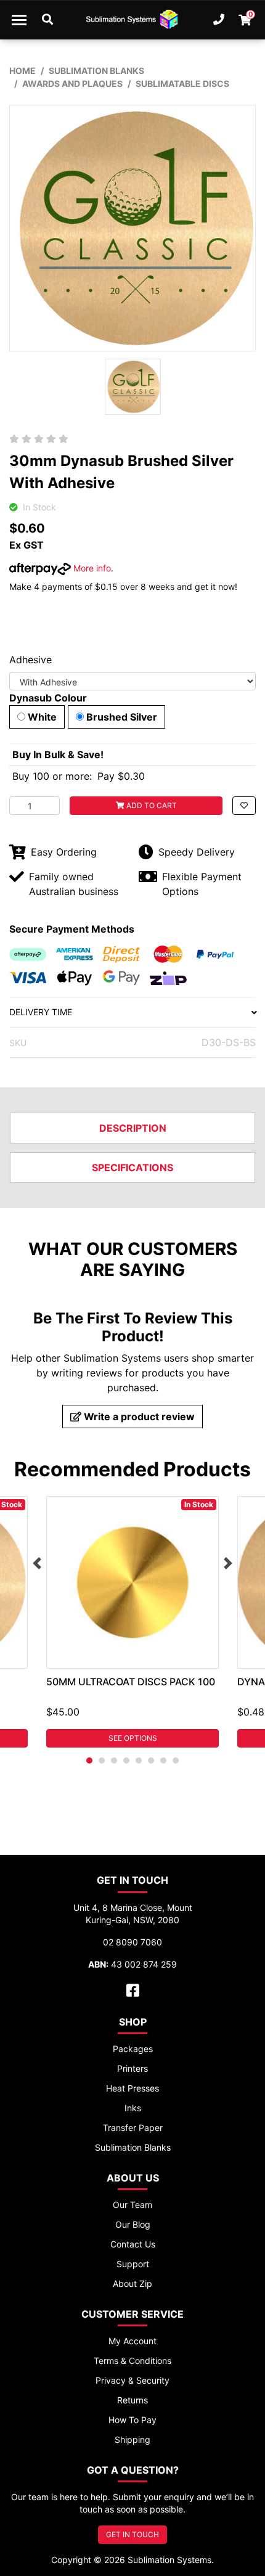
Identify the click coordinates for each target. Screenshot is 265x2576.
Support (133, 2264)
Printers (132, 2068)
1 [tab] (89, 1760)
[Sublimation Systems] (132, 20)
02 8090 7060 (132, 1942)
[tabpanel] (132, 1622)
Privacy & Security (132, 2380)
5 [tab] (139, 1760)
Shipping (132, 2439)
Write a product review (138, 1417)
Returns (132, 2400)
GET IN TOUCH (132, 2534)
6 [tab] (151, 1760)
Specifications (132, 1167)
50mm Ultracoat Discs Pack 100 (131, 1682)
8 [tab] (176, 1760)
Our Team (132, 2205)
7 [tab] (163, 1760)
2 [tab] (102, 1760)
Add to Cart (151, 805)
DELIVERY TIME (41, 1012)
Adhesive (31, 660)
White (41, 717)
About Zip (132, 2284)
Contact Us (133, 2244)
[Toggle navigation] (19, 20)
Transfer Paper (133, 2128)
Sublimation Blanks (133, 2147)
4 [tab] (126, 1760)
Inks (133, 2108)
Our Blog (133, 2224)
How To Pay (132, 2420)
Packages (133, 2049)
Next (228, 1563)
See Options (133, 1738)
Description (133, 1128)
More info (91, 568)
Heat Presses (132, 2088)
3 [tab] (114, 1760)
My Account (132, 2341)
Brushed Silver (120, 717)
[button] (244, 806)
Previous (37, 1563)
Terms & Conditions (132, 2361)
